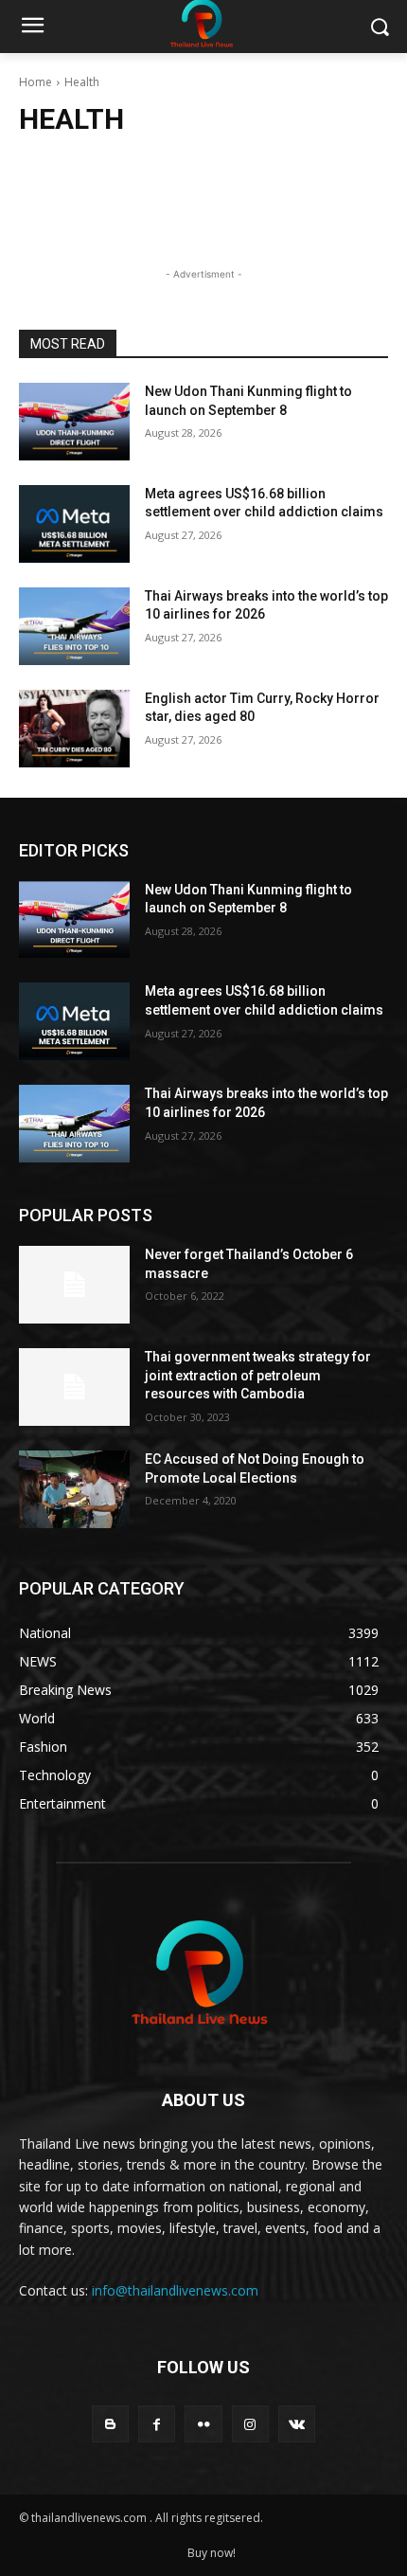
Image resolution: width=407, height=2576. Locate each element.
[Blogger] (110, 2424)
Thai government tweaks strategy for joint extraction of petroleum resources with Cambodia (258, 1375)
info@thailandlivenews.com (175, 2290)
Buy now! (212, 2553)
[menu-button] (32, 27)
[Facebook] (157, 2424)
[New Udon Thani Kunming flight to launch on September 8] (74, 422)
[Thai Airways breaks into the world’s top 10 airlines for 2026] (74, 626)
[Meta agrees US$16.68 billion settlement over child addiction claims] (74, 524)
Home (35, 82)
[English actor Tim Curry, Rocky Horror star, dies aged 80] (74, 729)
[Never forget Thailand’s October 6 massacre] (74, 1285)
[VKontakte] (297, 2424)
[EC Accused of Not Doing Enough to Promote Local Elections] (74, 1489)
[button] (379, 27)
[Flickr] (203, 2424)
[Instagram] (250, 2424)
